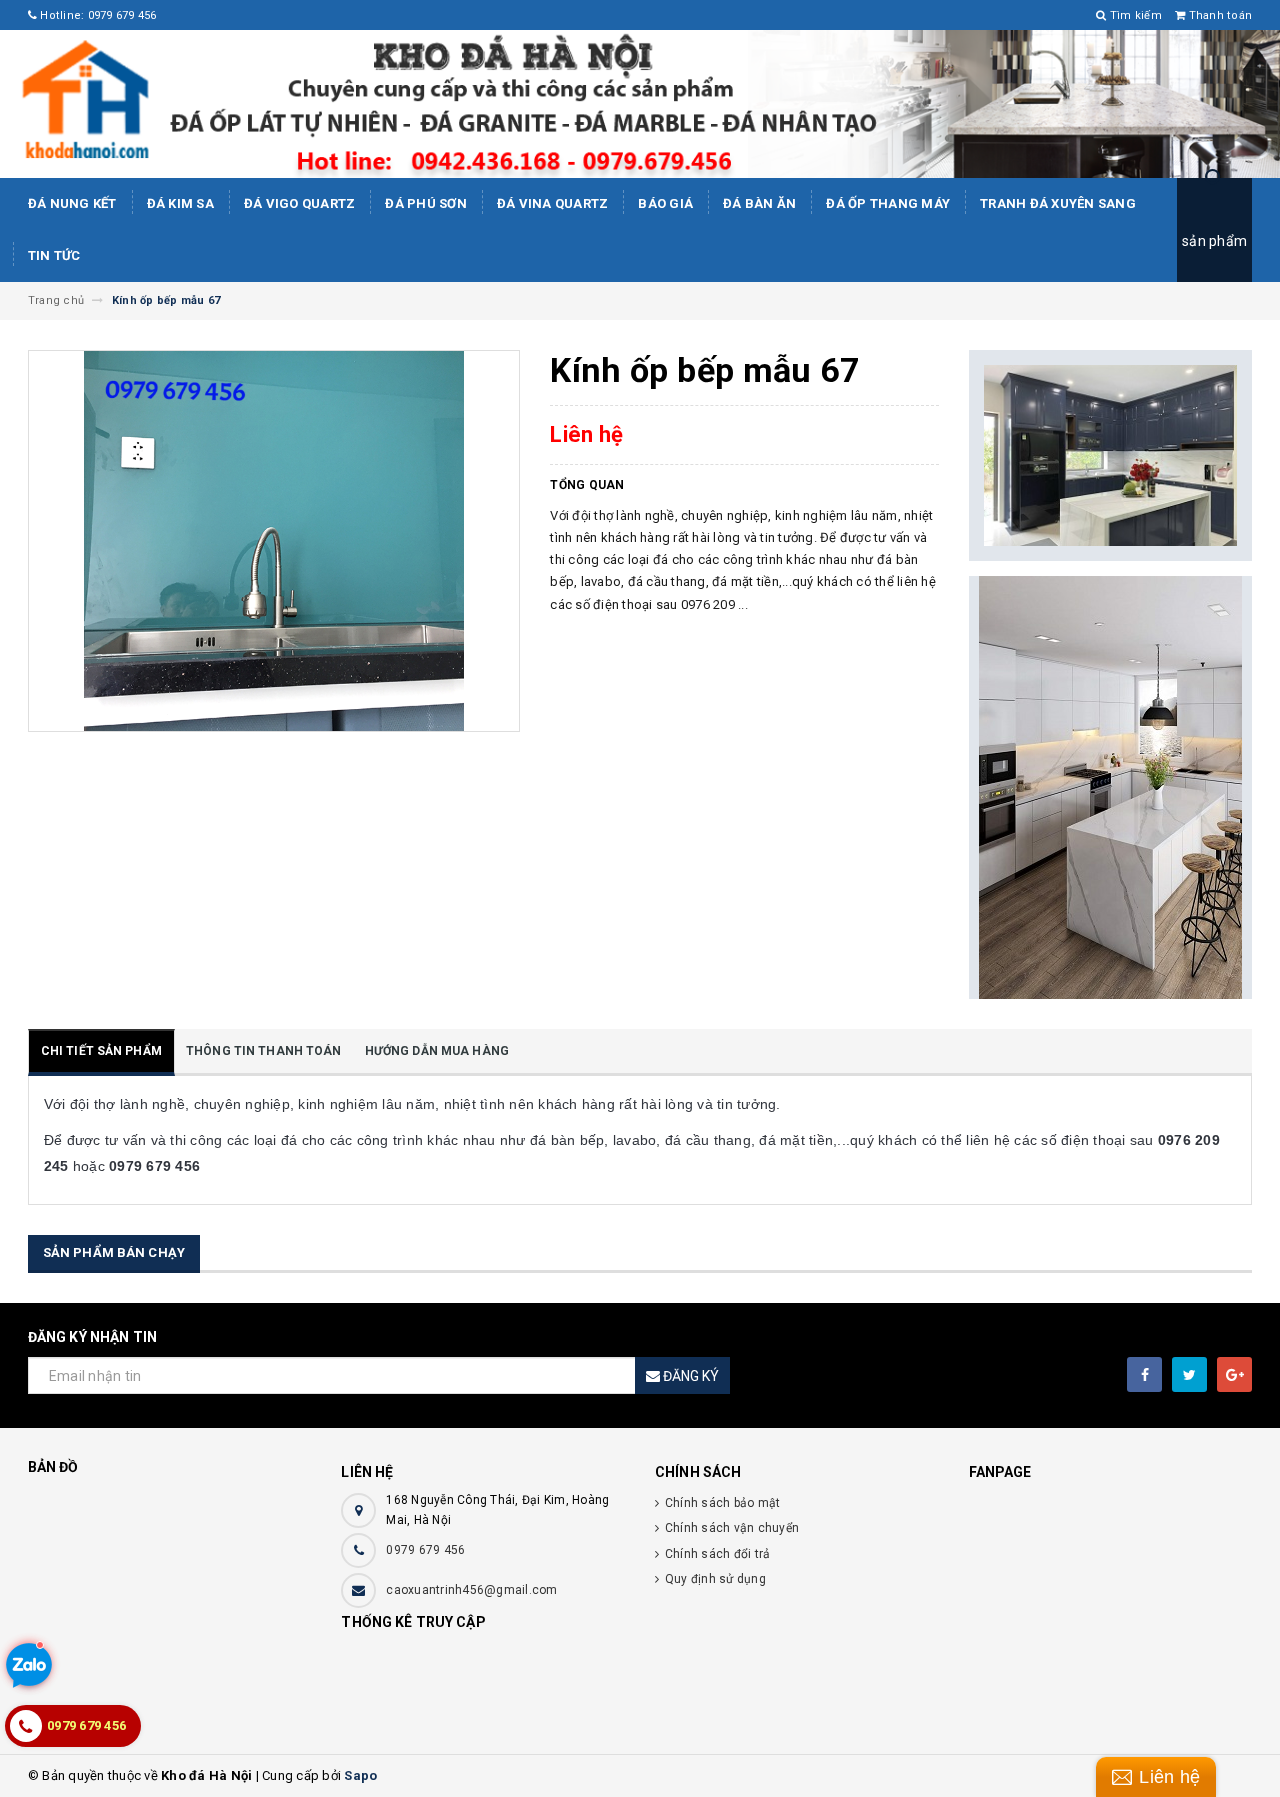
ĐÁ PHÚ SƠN (426, 203)
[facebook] (1144, 1374)
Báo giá (665, 203)
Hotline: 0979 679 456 (97, 15)
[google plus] (1234, 1374)
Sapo (360, 1775)
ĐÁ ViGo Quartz (300, 203)
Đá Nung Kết (72, 203)
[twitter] (1189, 1374)
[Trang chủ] (640, 104)
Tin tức (54, 255)
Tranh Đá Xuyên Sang (1058, 203)
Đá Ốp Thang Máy (888, 203)
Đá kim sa (180, 203)
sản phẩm (1214, 241)
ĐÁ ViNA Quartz (553, 203)
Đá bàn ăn (759, 203)
